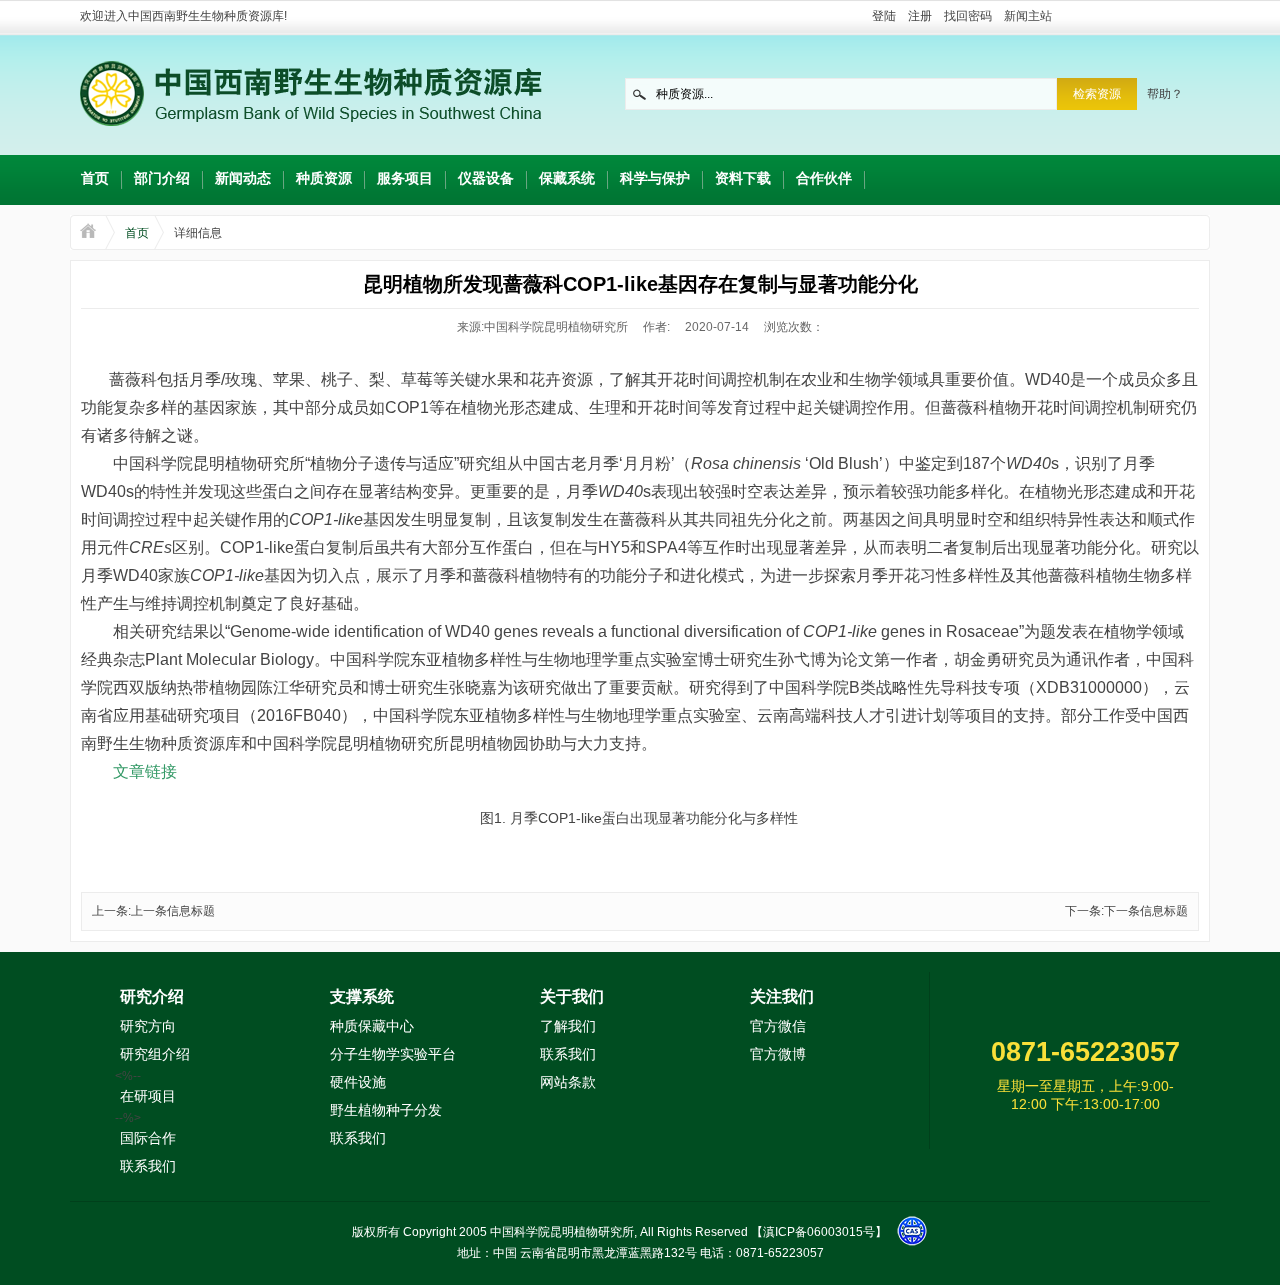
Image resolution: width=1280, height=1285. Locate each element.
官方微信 (778, 1026)
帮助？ (1165, 94)
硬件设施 (358, 1082)
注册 (920, 16)
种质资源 (324, 178)
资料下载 (743, 178)
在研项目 (148, 1096)
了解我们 (568, 1026)
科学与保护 (655, 178)
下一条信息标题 (1146, 911)
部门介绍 (162, 178)
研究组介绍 (155, 1054)
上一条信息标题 (173, 911)
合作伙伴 (824, 178)
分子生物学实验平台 (393, 1054)
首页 (95, 178)
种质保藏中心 (372, 1026)
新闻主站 (1028, 16)
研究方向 (148, 1026)
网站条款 (568, 1082)
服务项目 (405, 178)
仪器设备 (486, 178)
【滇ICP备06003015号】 (819, 1232)
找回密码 (968, 16)
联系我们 (148, 1166)
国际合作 (148, 1138)
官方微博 (778, 1054)
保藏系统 (567, 178)
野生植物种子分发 (386, 1110)
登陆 (884, 16)
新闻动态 (243, 178)
